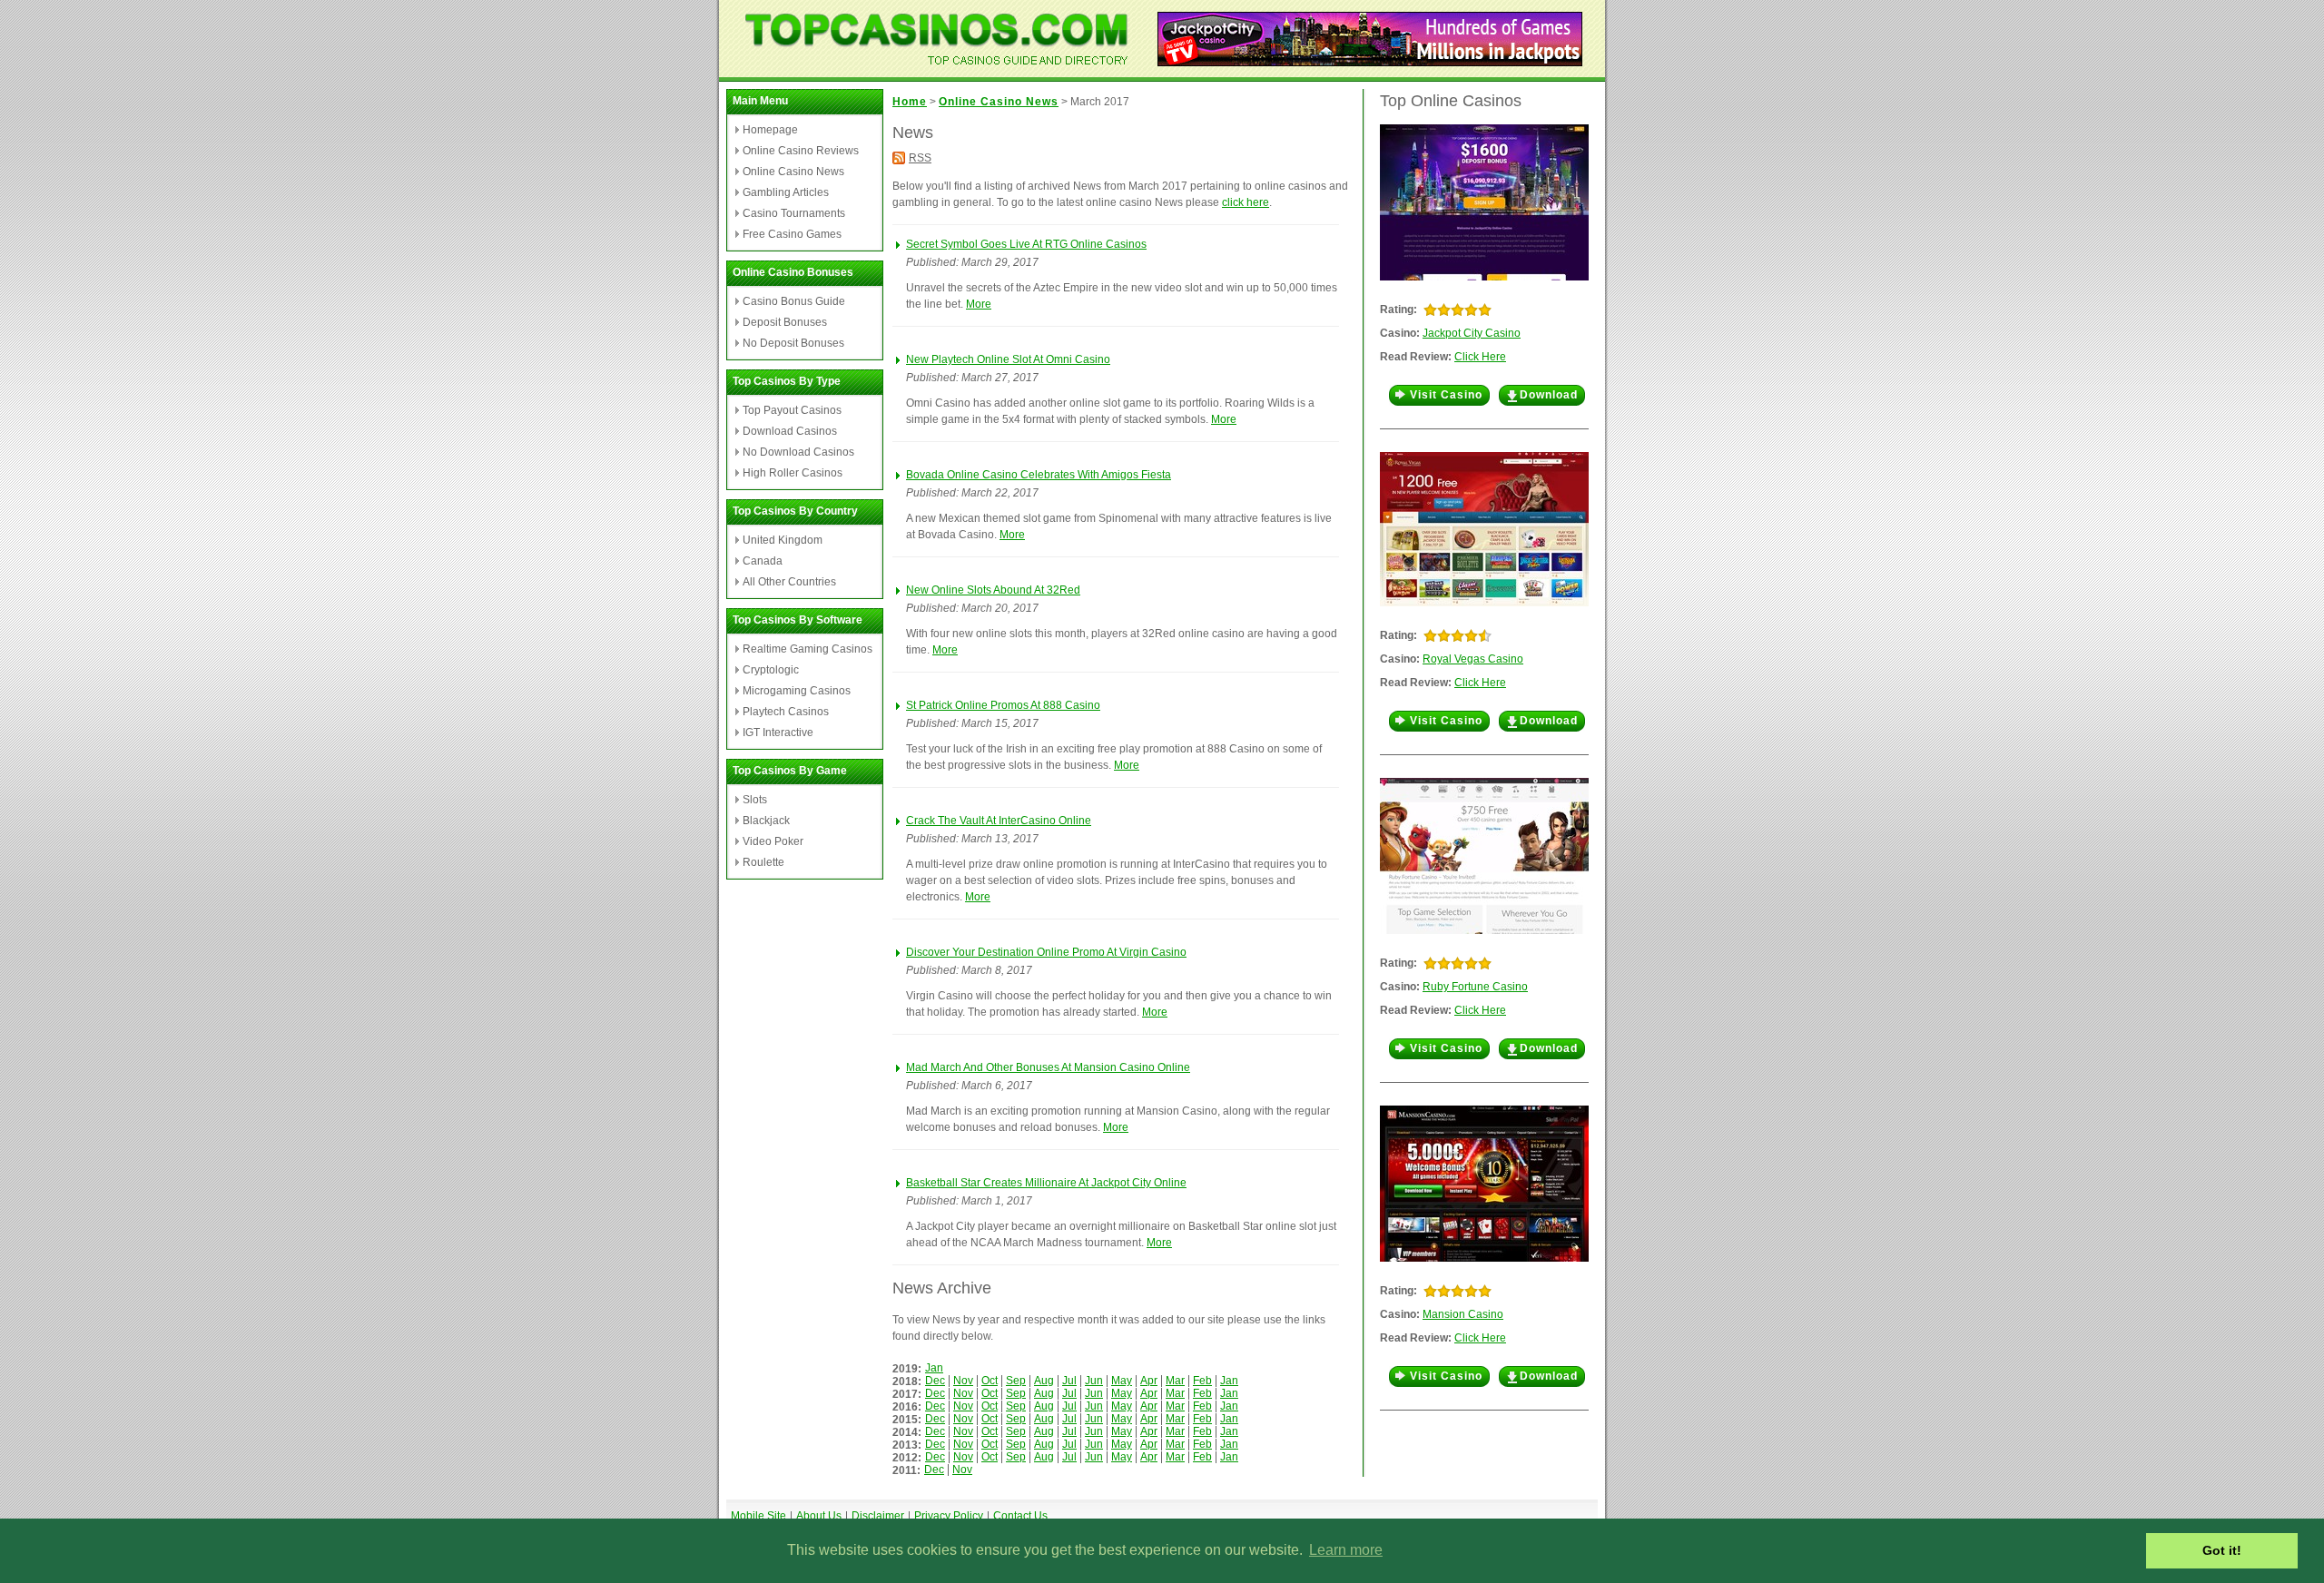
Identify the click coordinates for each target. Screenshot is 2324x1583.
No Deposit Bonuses (793, 343)
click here (1246, 202)
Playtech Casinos (786, 712)
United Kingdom (783, 540)
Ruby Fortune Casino (1475, 987)
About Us (819, 1516)
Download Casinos (790, 431)
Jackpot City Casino (1472, 333)
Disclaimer (878, 1516)
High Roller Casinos (793, 473)
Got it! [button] (2222, 1550)
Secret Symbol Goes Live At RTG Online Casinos (1026, 244)
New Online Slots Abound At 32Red (993, 590)
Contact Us (1020, 1516)
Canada (763, 561)
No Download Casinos (798, 452)
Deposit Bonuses (785, 322)
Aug (1044, 1381)
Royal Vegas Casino (1473, 659)
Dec (935, 1381)
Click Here (1480, 357)
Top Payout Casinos (792, 410)
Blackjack (766, 821)
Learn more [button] (1346, 1550)
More (979, 304)
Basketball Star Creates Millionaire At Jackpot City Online (1046, 1183)
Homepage (770, 130)
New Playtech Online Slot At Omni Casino (1008, 359)
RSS (920, 158)
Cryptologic (771, 670)
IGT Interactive (778, 733)
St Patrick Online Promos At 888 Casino (1003, 705)
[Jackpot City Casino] (1370, 61)
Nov (963, 1381)
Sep (1016, 1381)
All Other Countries (789, 582)
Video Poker (773, 841)
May (1122, 1381)
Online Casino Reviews (801, 151)
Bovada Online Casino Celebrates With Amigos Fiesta (1039, 475)
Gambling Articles (786, 192)
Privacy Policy (949, 1516)
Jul (1069, 1381)
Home (910, 102)
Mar (1175, 1381)
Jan (934, 1368)
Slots (755, 800)
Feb (1202, 1381)
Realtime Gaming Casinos (807, 649)
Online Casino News (793, 172)
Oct (990, 1381)
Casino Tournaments (794, 213)
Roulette (763, 862)
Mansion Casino (1463, 1314)
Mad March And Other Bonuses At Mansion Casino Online (1048, 1067)
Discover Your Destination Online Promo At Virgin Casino (1046, 952)
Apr (1149, 1381)
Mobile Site (758, 1516)
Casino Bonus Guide (794, 301)
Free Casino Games (792, 234)
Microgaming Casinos (797, 691)
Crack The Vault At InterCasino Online (999, 821)
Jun (1094, 1381)
